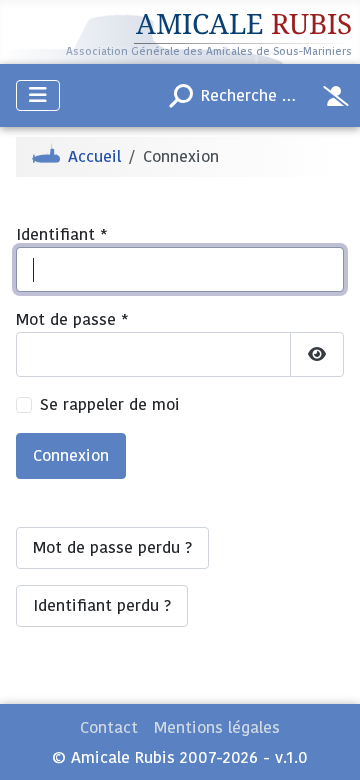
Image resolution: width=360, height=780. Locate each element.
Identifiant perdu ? (102, 606)
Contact (109, 728)
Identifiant (61, 235)
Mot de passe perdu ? (112, 548)
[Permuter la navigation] (38, 95)
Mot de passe (72, 320)
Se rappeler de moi (110, 405)
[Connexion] (335, 96)
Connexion (71, 456)
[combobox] (236, 96)
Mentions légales (217, 728)
